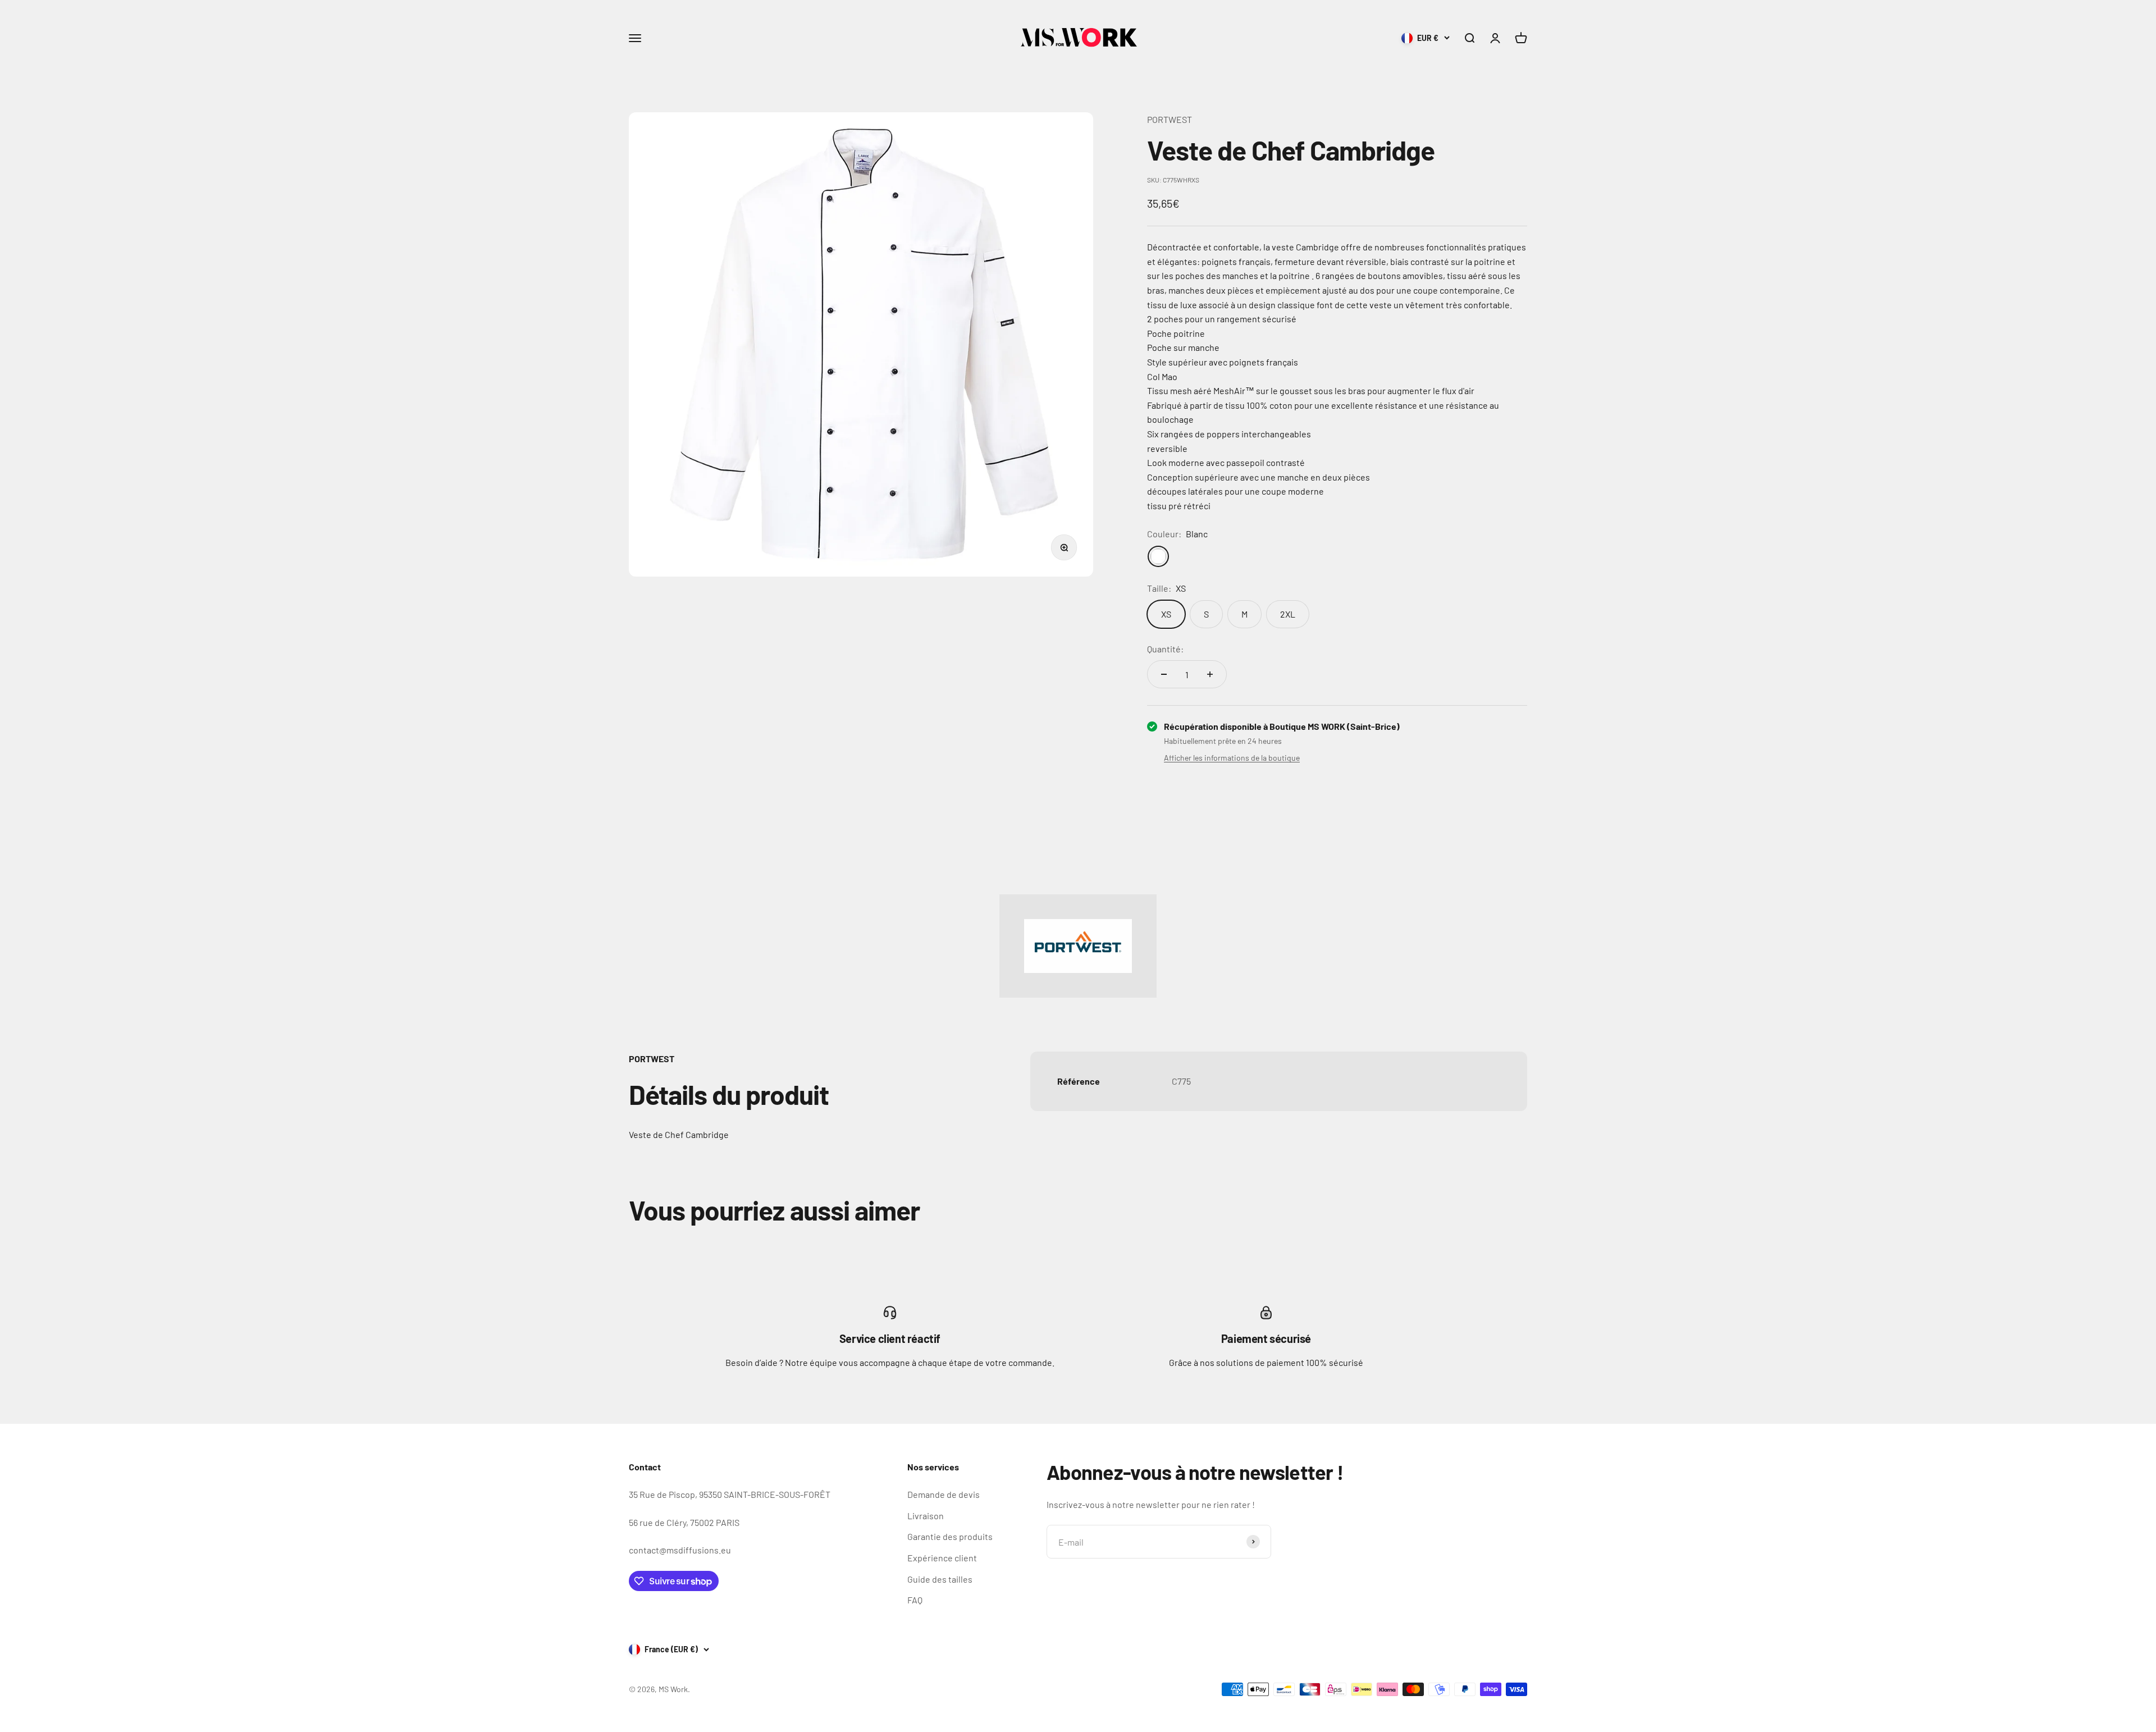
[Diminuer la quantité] (1164, 674)
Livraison (926, 1516)
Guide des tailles (940, 1579)
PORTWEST (1170, 119)
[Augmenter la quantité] (1210, 674)
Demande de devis (944, 1494)
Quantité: (1165, 649)
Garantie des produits (950, 1536)
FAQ (915, 1600)
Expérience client (942, 1558)
